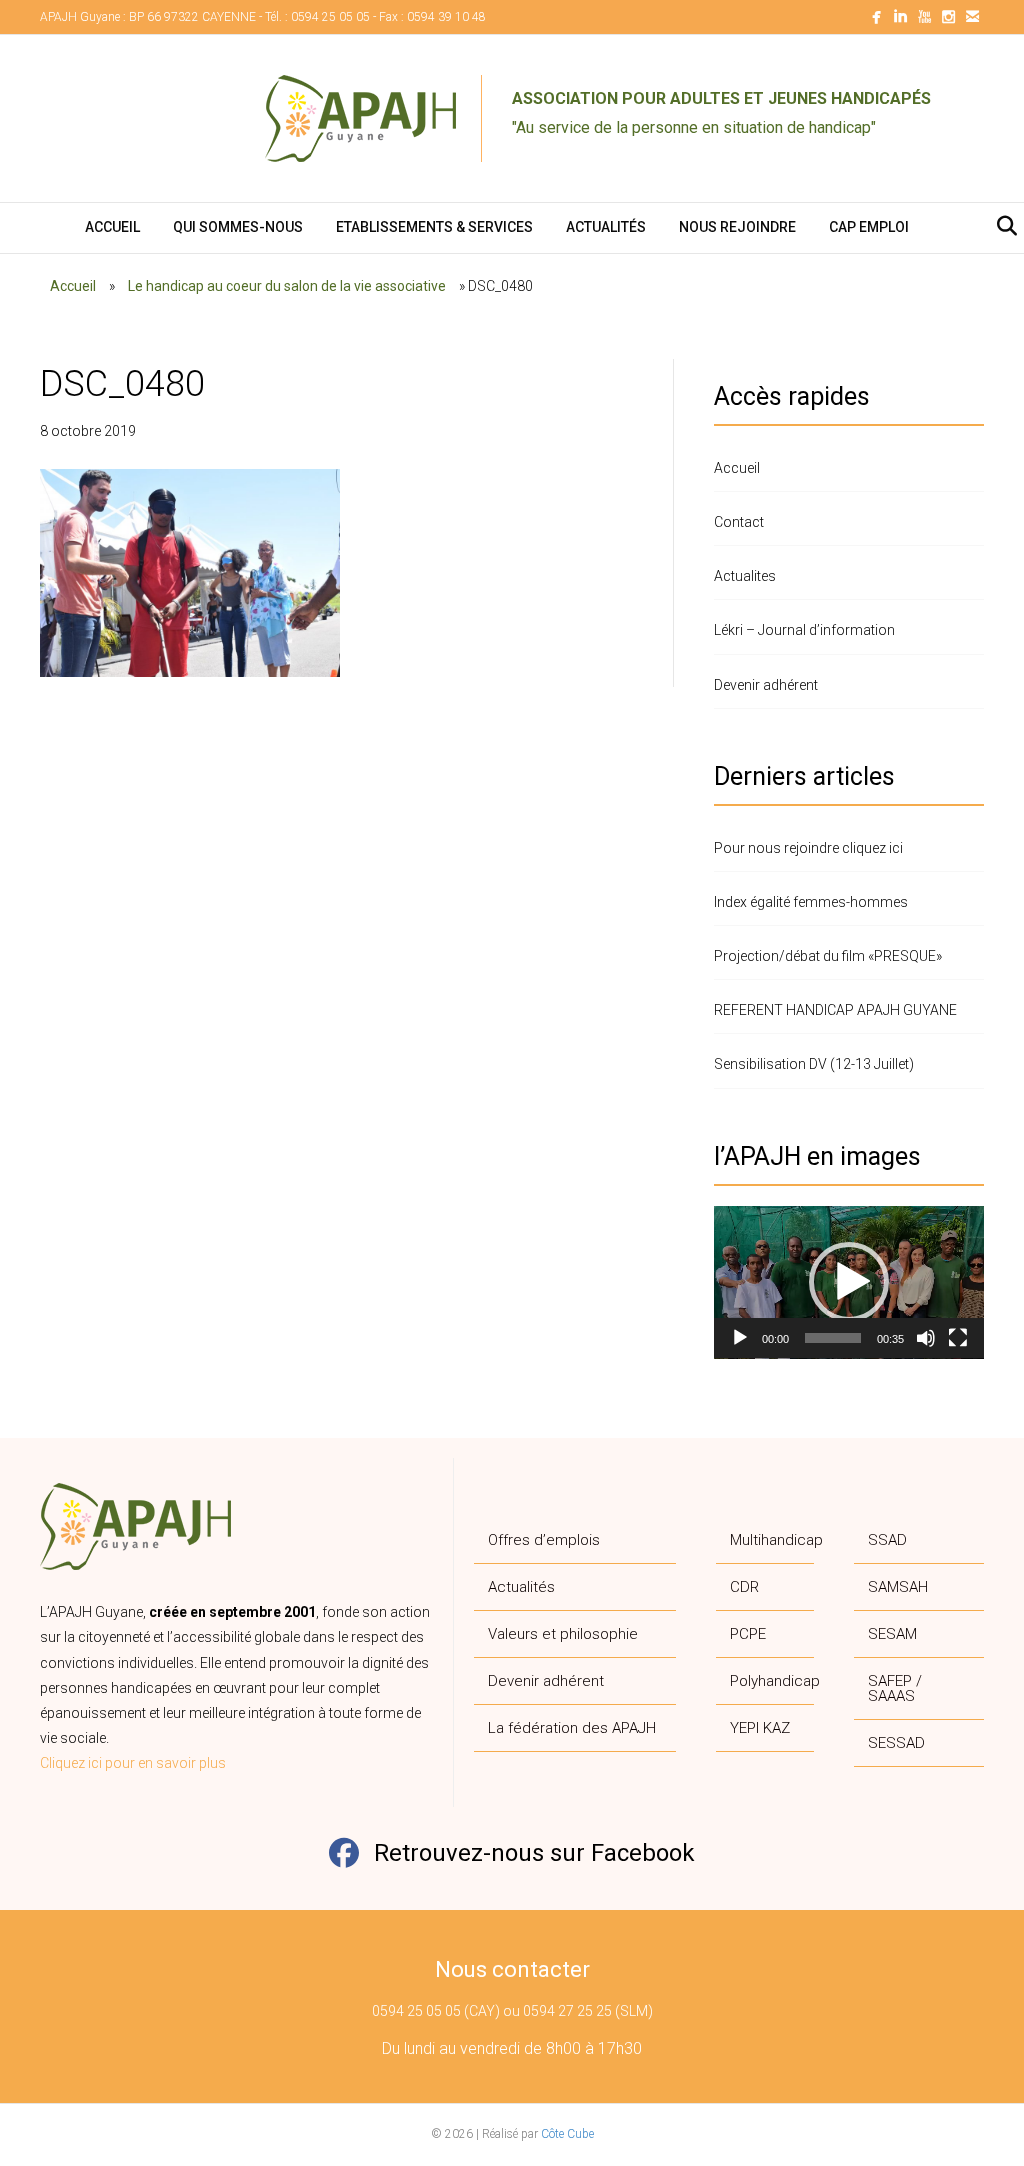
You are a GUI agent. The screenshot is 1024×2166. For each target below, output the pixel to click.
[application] (849, 1282)
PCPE (748, 1634)
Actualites (745, 576)
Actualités (606, 227)
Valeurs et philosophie (563, 1634)
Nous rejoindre (737, 227)
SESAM (892, 1634)
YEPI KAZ (760, 1728)
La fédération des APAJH (572, 1728)
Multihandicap (772, 1540)
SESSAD (896, 1743)
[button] (849, 1282)
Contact (739, 522)
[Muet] (926, 1338)
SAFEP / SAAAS (895, 1688)
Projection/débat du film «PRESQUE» (828, 956)
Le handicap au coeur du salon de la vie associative (287, 286)
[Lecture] (740, 1338)
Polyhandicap (772, 1681)
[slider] (833, 1338)
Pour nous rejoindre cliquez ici (808, 848)
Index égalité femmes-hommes (811, 902)
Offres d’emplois (544, 1540)
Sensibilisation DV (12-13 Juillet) (814, 1064)
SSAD (887, 1540)
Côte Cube (567, 2134)
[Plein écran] (958, 1338)
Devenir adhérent (766, 685)
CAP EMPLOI (869, 227)
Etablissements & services (434, 227)
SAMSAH (898, 1587)
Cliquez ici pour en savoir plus (133, 1763)
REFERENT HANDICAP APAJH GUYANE (835, 1010)
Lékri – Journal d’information (804, 630)
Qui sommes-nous (238, 227)
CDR (744, 1587)
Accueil (112, 227)
